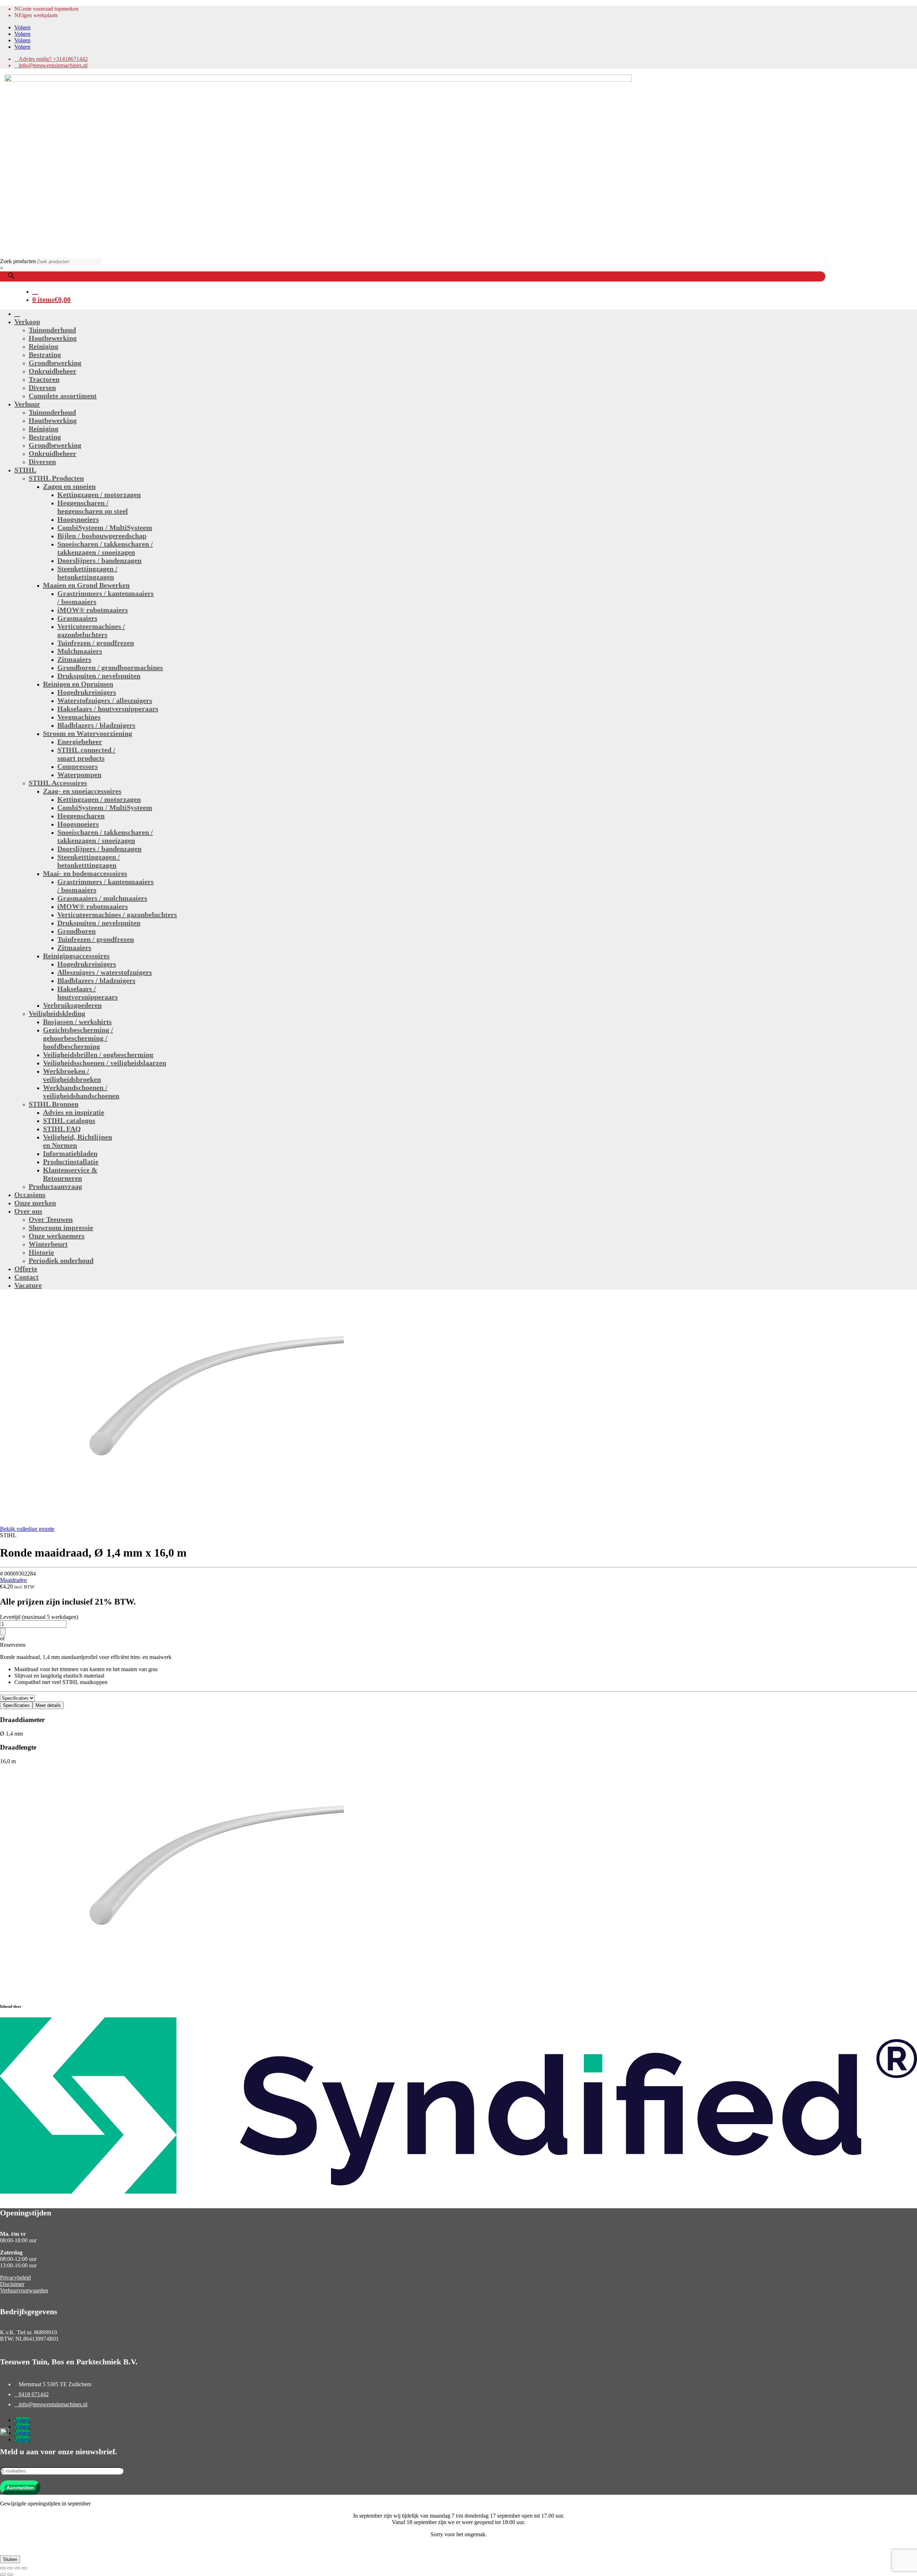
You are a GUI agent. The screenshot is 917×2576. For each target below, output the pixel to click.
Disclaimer (12, 2284)
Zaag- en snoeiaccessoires (82, 791)
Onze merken (35, 1203)
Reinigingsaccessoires (76, 956)
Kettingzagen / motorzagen (99, 495)
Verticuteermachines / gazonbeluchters (91, 630)
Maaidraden (13, 1580)
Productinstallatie (71, 1162)
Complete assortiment (63, 396)
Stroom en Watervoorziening (88, 733)
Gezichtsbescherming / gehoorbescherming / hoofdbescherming (78, 1038)
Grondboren (76, 931)
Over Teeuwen (51, 1219)
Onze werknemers (57, 1236)
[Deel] (17, 2568)
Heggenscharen (81, 816)
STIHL (25, 470)
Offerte (26, 1269)
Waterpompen (79, 775)
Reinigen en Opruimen (78, 684)
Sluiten (10, 2559)
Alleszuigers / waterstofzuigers (105, 972)
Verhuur (27, 404)
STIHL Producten (56, 478)
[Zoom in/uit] (3, 2568)
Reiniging (44, 346)
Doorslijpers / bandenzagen (99, 560)
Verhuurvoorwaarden (24, 2290)
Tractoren (44, 379)
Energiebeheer (80, 742)
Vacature (28, 1285)
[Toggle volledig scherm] (10, 2568)
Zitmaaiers (74, 659)
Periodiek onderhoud (61, 1260)
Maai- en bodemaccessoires (85, 873)
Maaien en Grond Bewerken (86, 585)
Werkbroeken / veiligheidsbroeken (72, 1075)
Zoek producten (18, 261)
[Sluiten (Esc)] (24, 2568)
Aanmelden (20, 2488)
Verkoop (27, 322)
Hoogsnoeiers (78, 519)
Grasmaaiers (77, 618)
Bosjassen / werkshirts (77, 1022)
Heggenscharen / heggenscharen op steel (93, 507)
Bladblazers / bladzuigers (96, 725)
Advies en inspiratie (74, 1112)
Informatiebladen (70, 1153)
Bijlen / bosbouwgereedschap (102, 536)
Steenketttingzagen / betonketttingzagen (89, 861)
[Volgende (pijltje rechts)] (10, 2575)
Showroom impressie (61, 1227)
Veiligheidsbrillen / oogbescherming (98, 1055)
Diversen (42, 387)
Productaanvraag (55, 1186)
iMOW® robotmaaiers (93, 610)
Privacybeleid (15, 2278)
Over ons (28, 1211)
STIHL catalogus (69, 1120)
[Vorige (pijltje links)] (3, 2575)
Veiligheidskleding (57, 1013)
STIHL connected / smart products (86, 754)
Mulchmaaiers (80, 651)
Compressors (78, 766)
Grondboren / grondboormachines (110, 667)
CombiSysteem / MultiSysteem (105, 527)
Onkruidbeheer (52, 371)
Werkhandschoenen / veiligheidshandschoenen (81, 1092)
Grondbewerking (55, 363)
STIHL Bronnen (54, 1104)
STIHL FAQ (62, 1129)
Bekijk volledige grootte (27, 1529)
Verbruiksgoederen (72, 1005)
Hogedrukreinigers (87, 692)
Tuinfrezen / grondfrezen (96, 643)
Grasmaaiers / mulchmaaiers (102, 898)
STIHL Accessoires (58, 783)
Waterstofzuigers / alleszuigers (105, 700)
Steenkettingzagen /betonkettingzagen (87, 573)
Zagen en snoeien (69, 486)
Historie (41, 1252)
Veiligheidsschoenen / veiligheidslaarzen (105, 1063)
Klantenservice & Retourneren (70, 1174)
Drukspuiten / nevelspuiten (99, 676)
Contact (27, 1277)
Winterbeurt (48, 1244)
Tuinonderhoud (52, 330)
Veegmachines (79, 717)
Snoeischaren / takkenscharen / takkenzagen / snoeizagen (105, 548)
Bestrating (45, 354)
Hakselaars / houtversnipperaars (108, 709)
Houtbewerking (53, 338)
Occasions (30, 1195)
